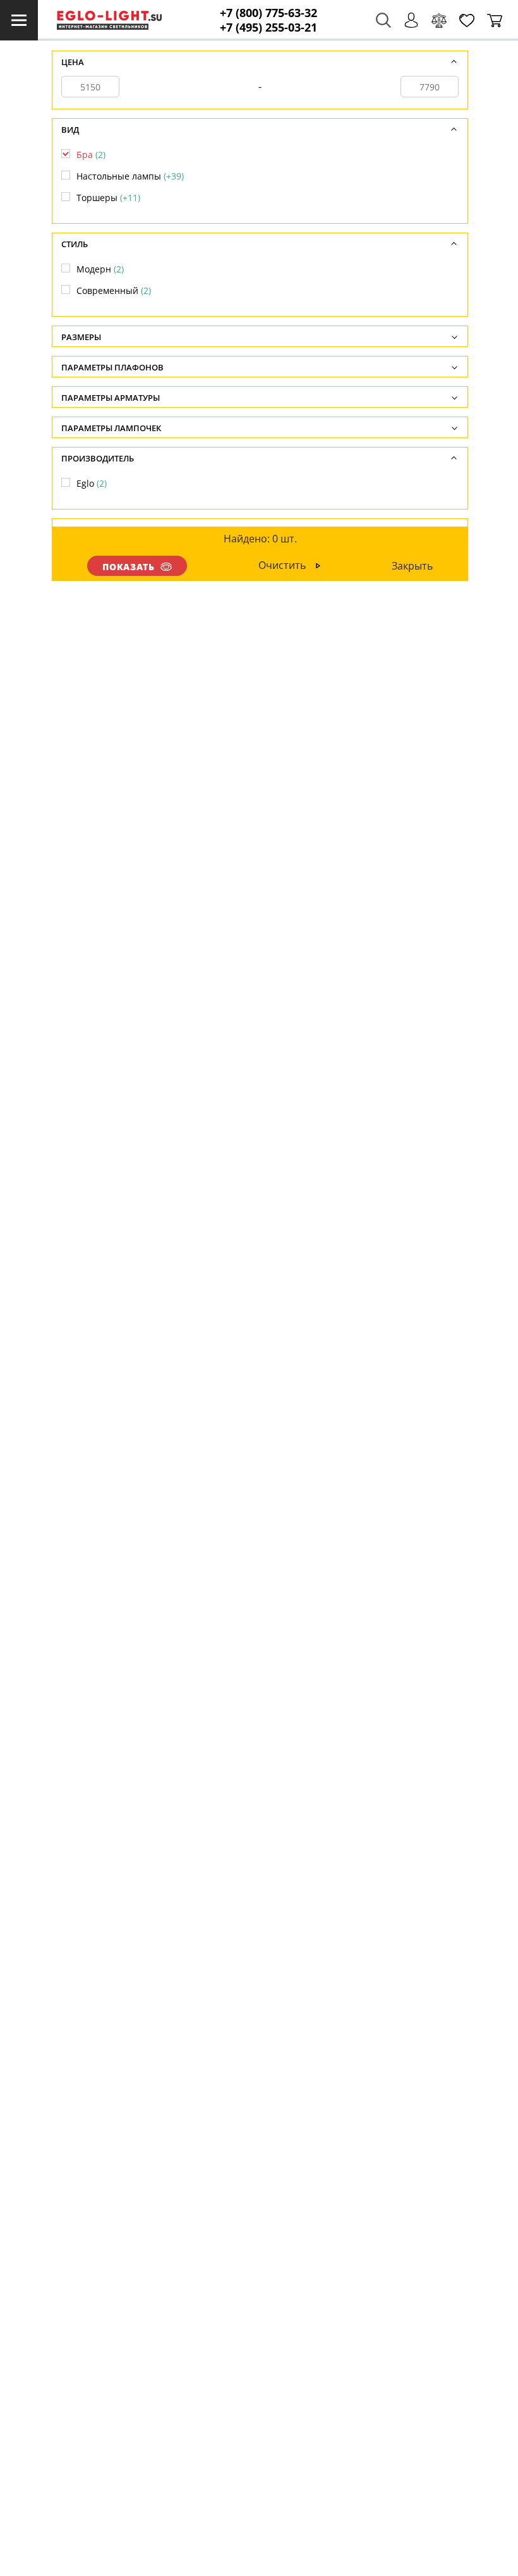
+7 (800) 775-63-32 (268, 13)
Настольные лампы (130, 176)
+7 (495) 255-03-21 (268, 27)
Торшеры (108, 198)
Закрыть (412, 566)
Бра (91, 155)
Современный (114, 290)
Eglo (92, 483)
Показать (129, 567)
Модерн (100, 269)
